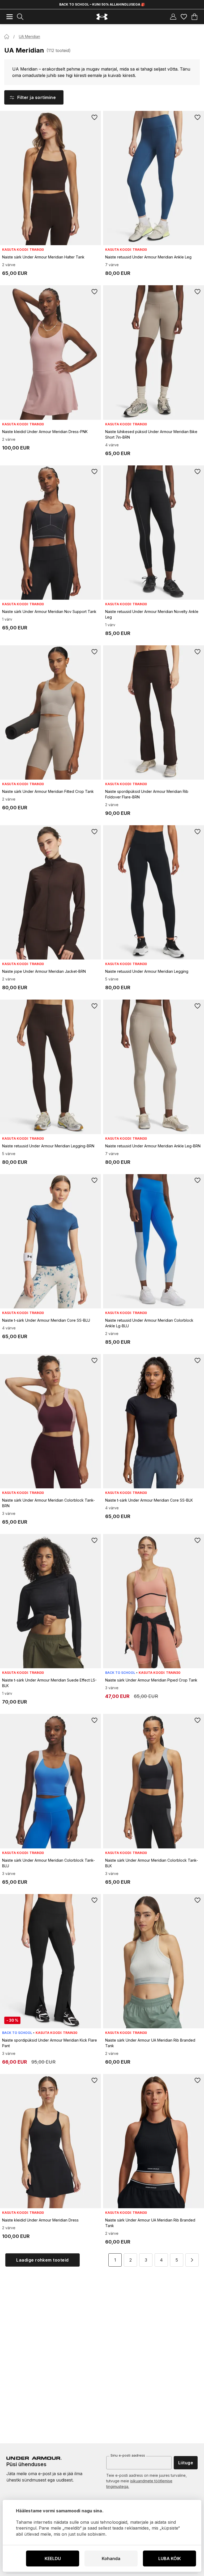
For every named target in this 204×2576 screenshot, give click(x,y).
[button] (192, 2260)
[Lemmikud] (184, 17)
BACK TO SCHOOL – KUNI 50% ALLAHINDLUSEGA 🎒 (102, 4)
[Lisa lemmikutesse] (95, 117)
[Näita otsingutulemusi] (20, 17)
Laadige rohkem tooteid (42, 2260)
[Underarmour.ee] (102, 17)
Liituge (186, 2463)
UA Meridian (29, 36)
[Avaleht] (7, 37)
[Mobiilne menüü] (10, 17)
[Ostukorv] (194, 17)
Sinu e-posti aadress (128, 2455)
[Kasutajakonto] (173, 17)
